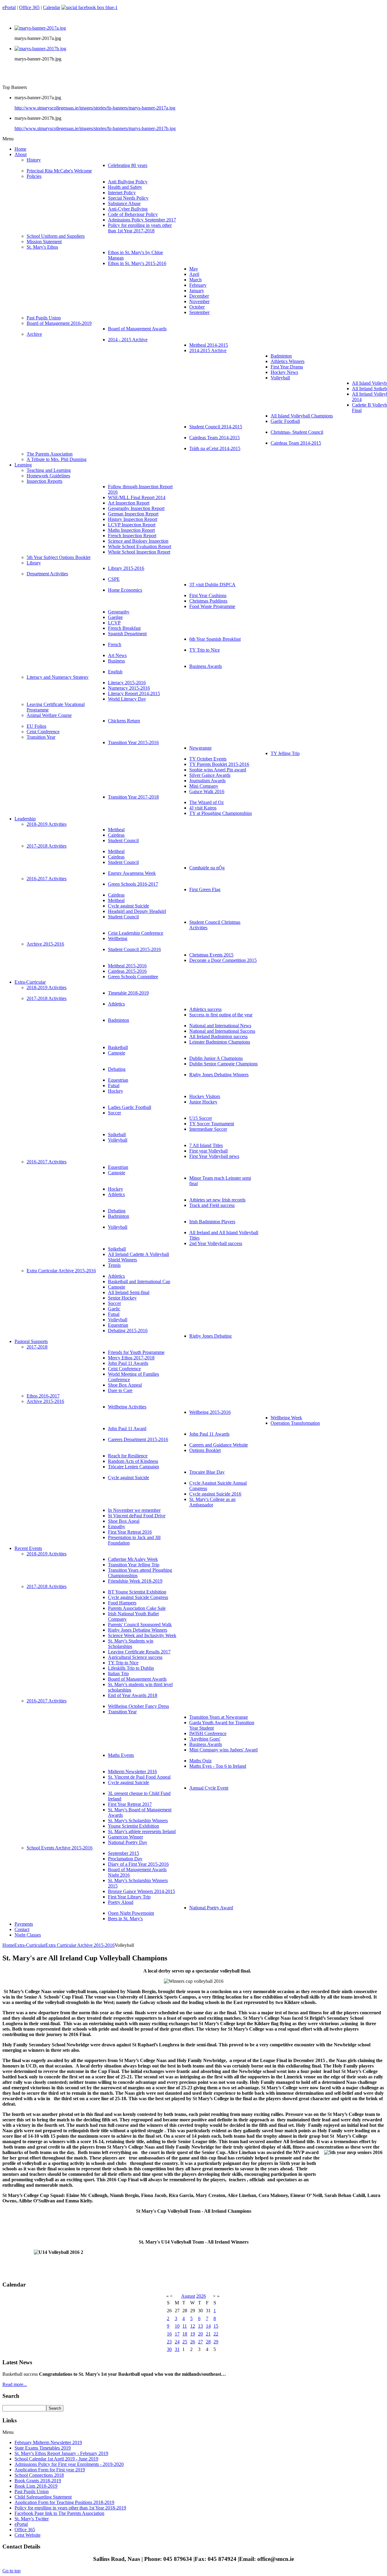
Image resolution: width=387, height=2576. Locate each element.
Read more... (15, 2384)
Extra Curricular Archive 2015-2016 (80, 1945)
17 (177, 2334)
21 (208, 2334)
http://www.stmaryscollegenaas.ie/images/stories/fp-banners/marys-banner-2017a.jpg (95, 108)
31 (177, 2349)
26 (193, 2342)
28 (208, 2342)
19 (193, 2334)
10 (177, 2326)
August (188, 2296)
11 (185, 2326)
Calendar (52, 7)
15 (216, 2326)
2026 (201, 2296)
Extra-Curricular (30, 1945)
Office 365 (29, 7)
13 (200, 2326)
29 (216, 2342)
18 (185, 2334)
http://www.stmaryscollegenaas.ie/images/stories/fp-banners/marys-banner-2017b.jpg (95, 128)
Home (8, 1945)
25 (185, 2342)
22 (216, 2334)
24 (177, 2342)
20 (200, 2334)
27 (200, 2342)
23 (169, 2342)
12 (193, 2326)
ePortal (9, 7)
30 (169, 2349)
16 (169, 2334)
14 (208, 2326)
